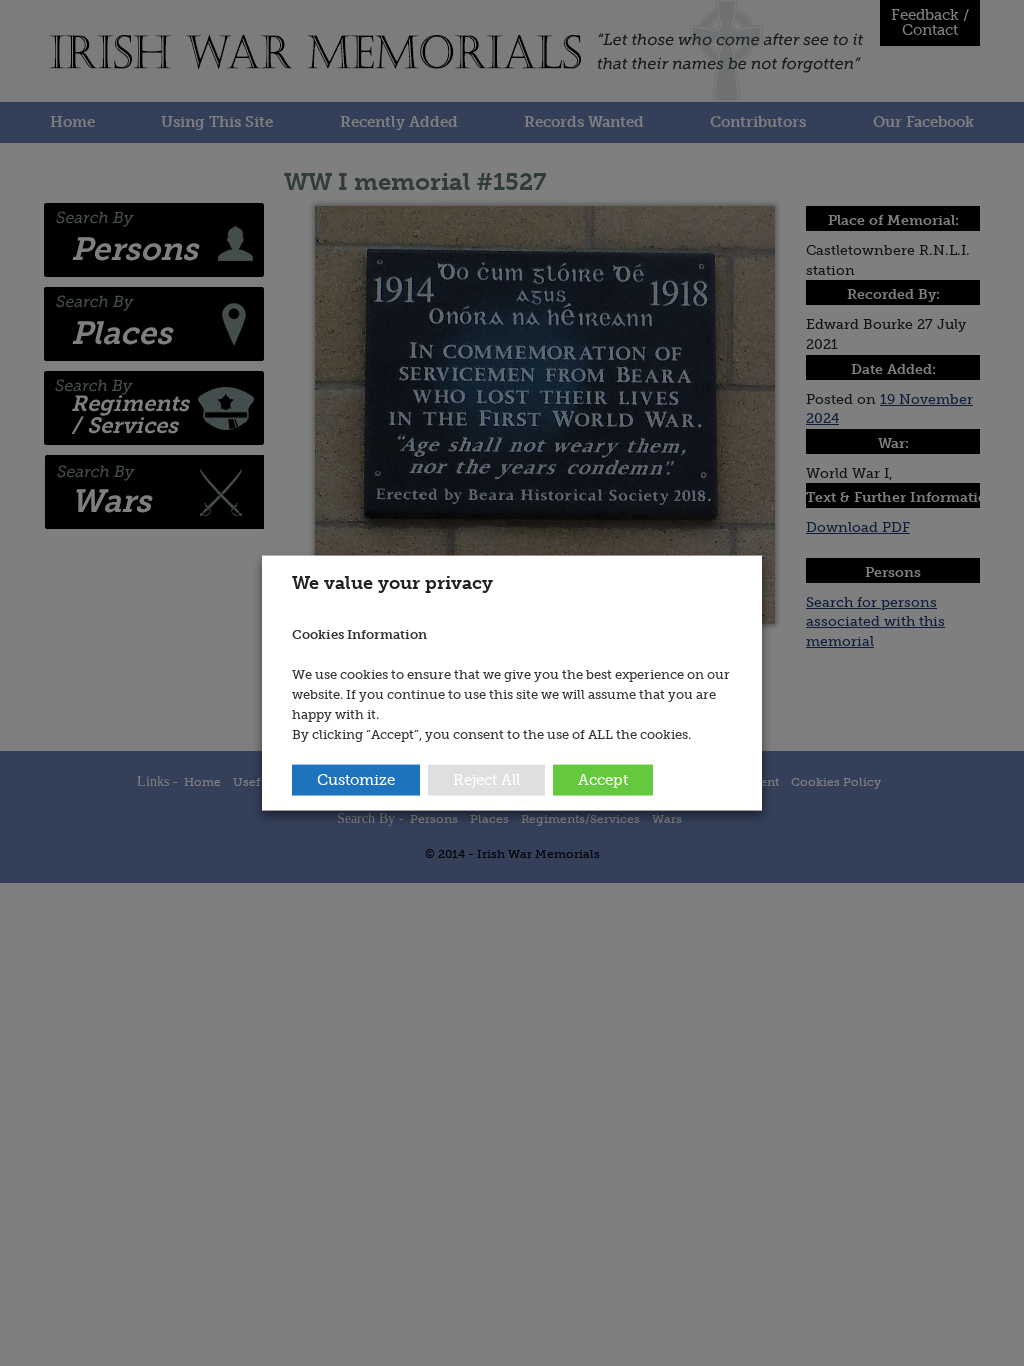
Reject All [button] (486, 779)
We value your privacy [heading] (392, 583)
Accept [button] (603, 779)
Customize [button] (356, 779)
